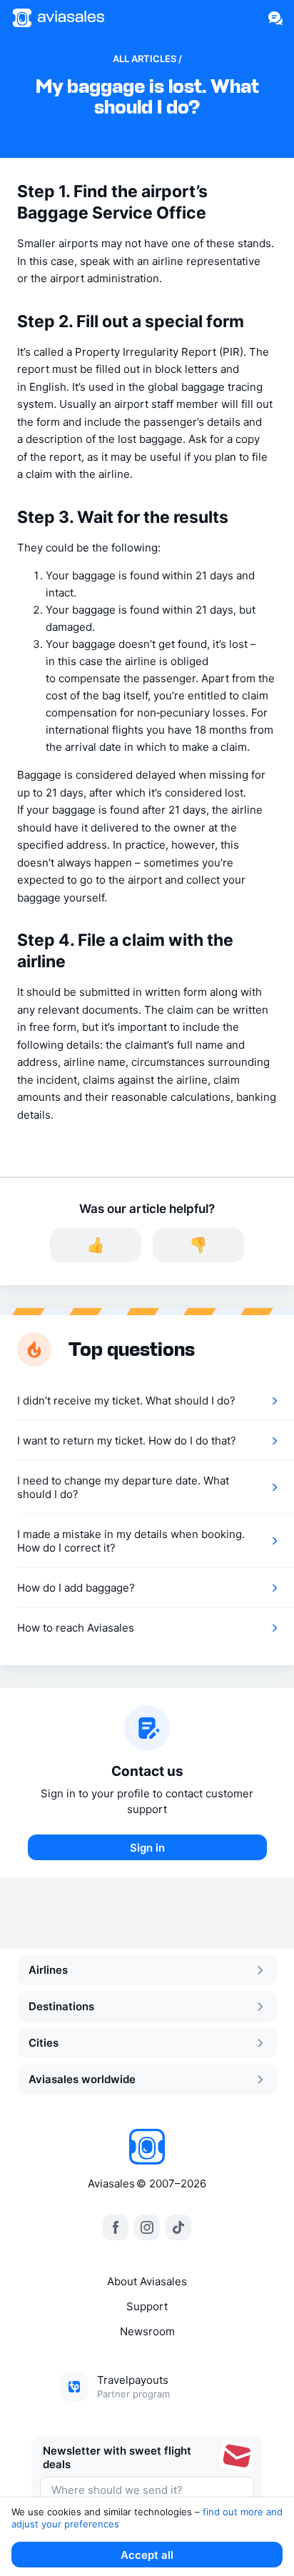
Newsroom (147, 2331)
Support (147, 2306)
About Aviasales (147, 2281)
